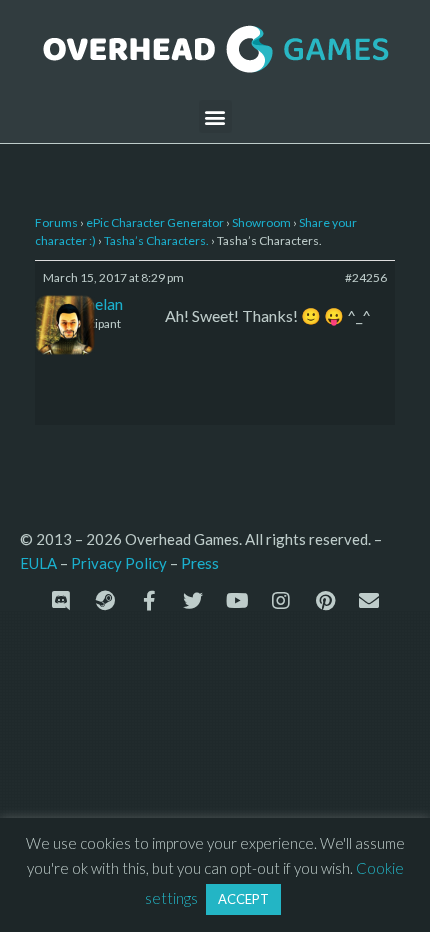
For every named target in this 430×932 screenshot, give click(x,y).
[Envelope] (369, 601)
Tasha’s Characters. (156, 240)
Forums (56, 222)
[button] (215, 116)
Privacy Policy (119, 563)
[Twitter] (193, 601)
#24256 (366, 277)
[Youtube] (237, 601)
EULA (38, 563)
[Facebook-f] (149, 601)
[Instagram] (281, 601)
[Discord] (61, 601)
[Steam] (105, 601)
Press (200, 562)
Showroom (261, 222)
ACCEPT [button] (243, 899)
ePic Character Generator (155, 222)
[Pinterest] (325, 601)
